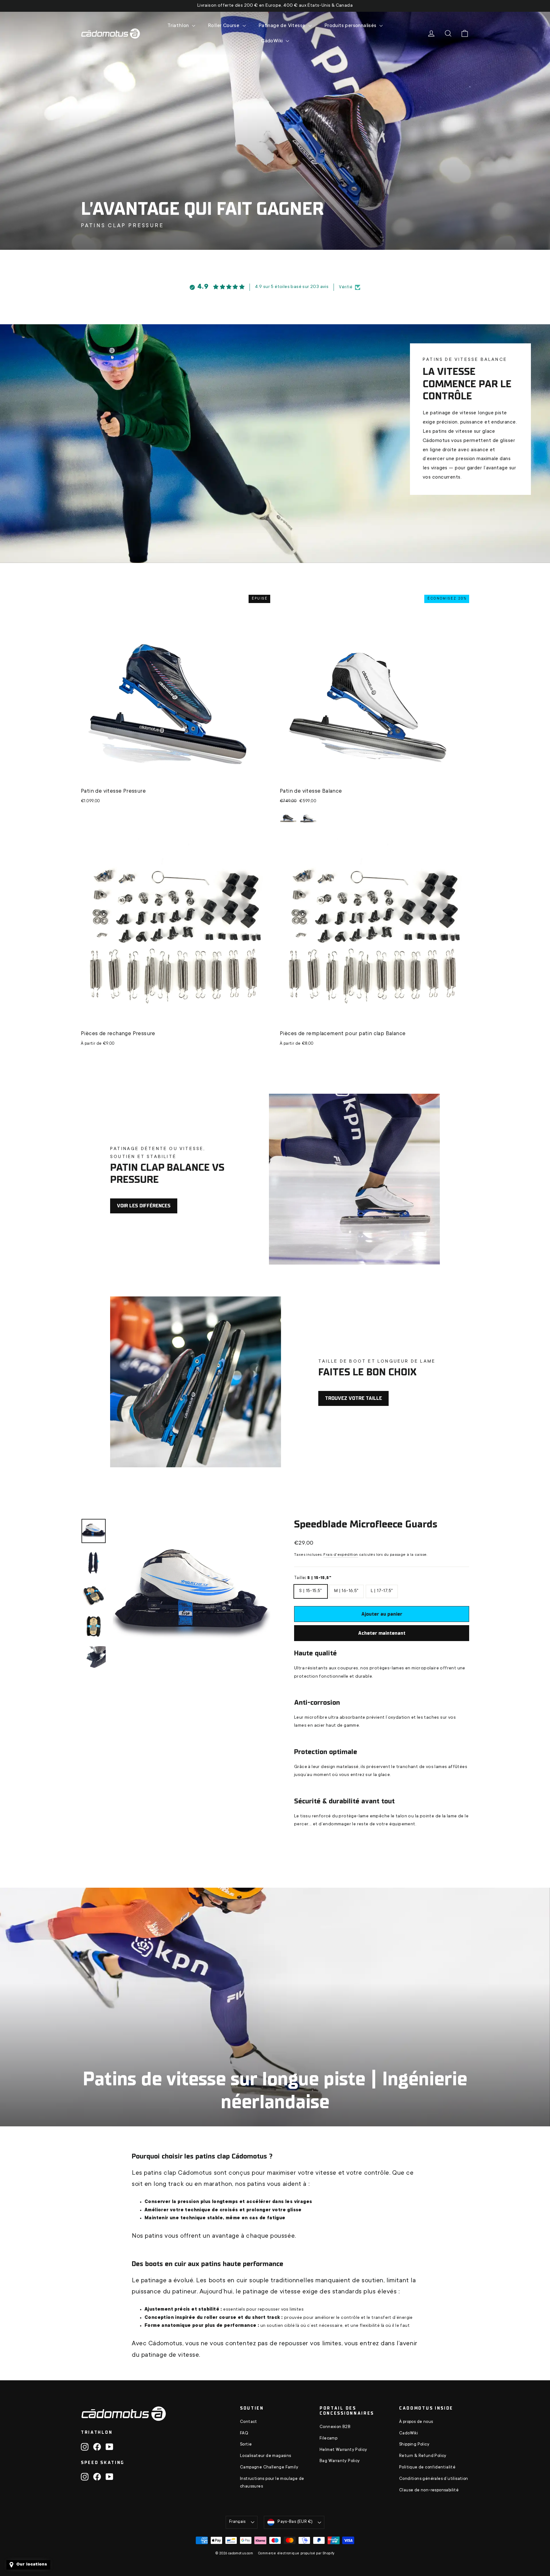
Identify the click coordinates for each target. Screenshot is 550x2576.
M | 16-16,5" (346, 1589)
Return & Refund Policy (423, 2456)
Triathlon (179, 26)
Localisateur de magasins (266, 2456)
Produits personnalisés (351, 26)
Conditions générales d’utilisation (434, 2479)
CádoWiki (273, 41)
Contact (249, 2422)
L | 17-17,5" (382, 1589)
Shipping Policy (414, 2445)
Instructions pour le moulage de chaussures (272, 2483)
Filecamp (328, 2439)
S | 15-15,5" (311, 1589)
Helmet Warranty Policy (343, 2450)
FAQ (244, 2433)
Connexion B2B (335, 2427)
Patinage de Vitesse (283, 26)
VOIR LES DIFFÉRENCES (144, 1206)
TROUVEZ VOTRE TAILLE (353, 1398)
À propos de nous (416, 2422)
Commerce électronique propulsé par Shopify (296, 2554)
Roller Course (224, 26)
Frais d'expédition (341, 1555)
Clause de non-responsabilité (429, 2490)
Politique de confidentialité (427, 2467)
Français (237, 2522)
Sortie (246, 2445)
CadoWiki (409, 2433)
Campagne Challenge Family (269, 2467)
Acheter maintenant (382, 1633)
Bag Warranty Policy (340, 2461)
